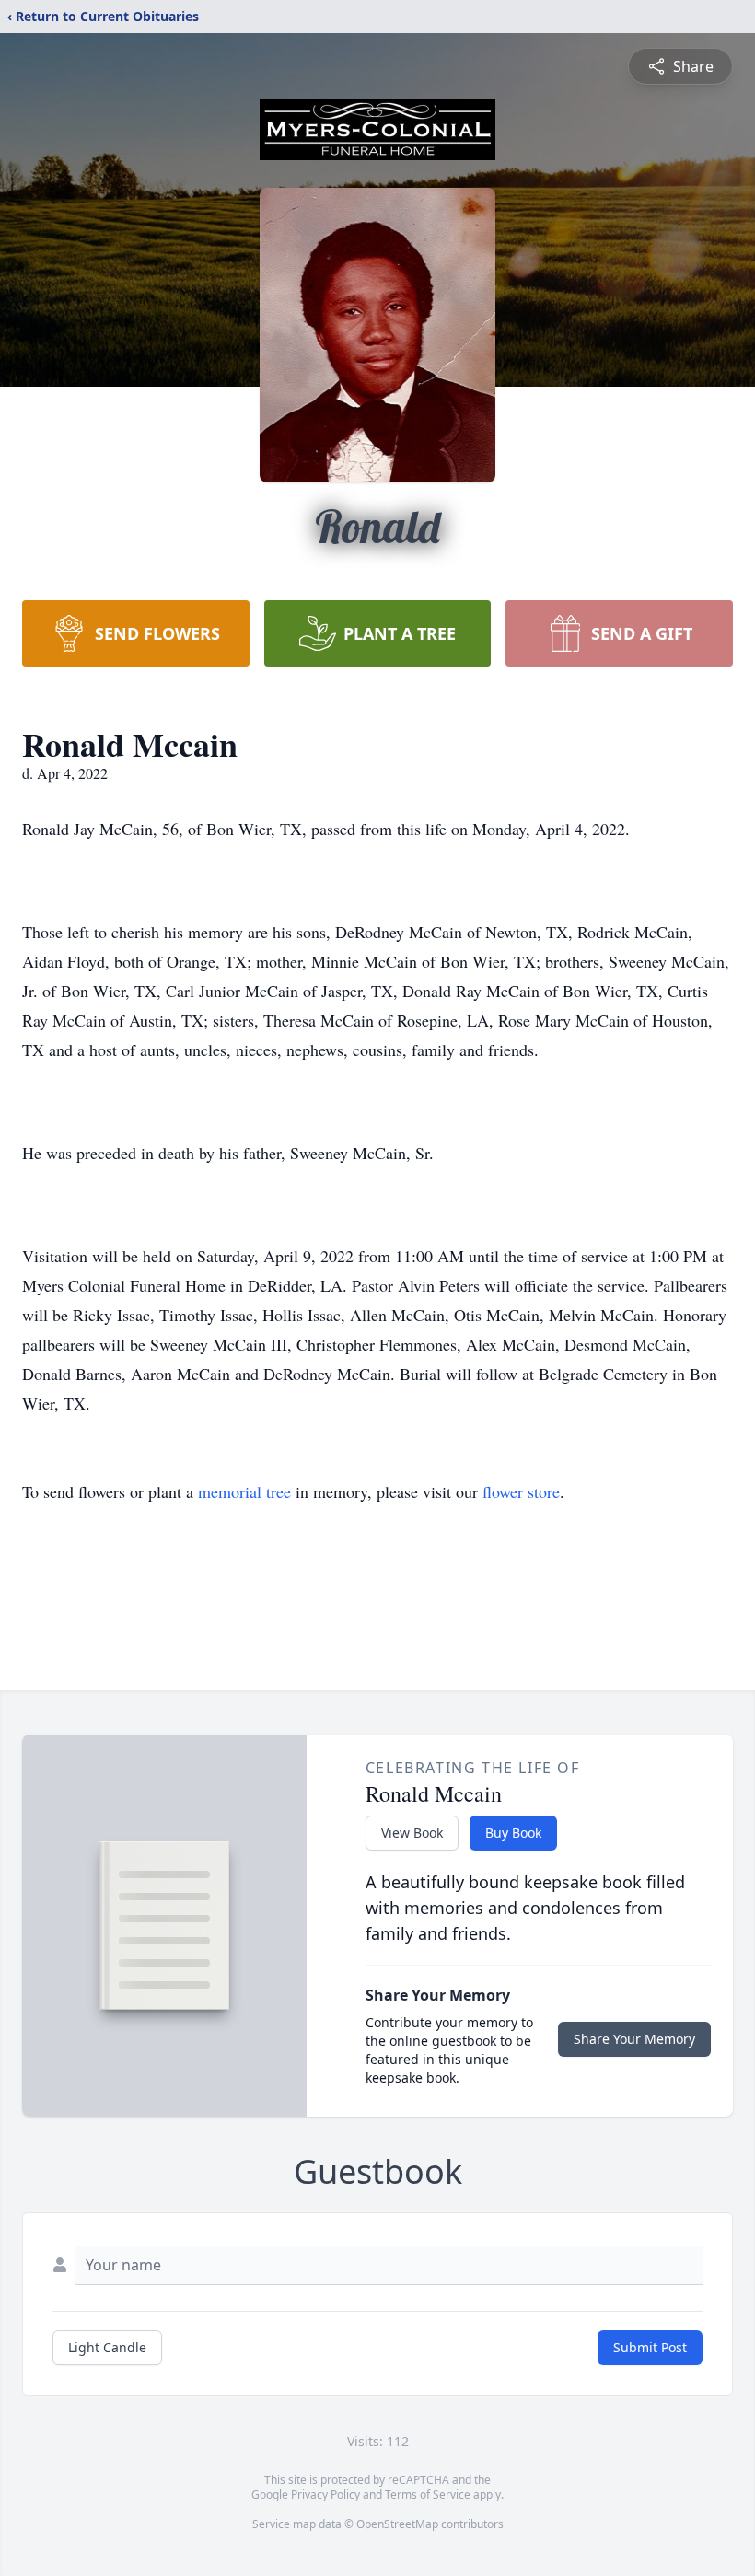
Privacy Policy (325, 2495)
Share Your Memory (634, 2039)
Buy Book (513, 1833)
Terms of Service (428, 2495)
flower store (521, 1491)
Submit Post (650, 2347)
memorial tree (244, 1491)
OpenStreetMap (397, 2524)
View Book (412, 1833)
